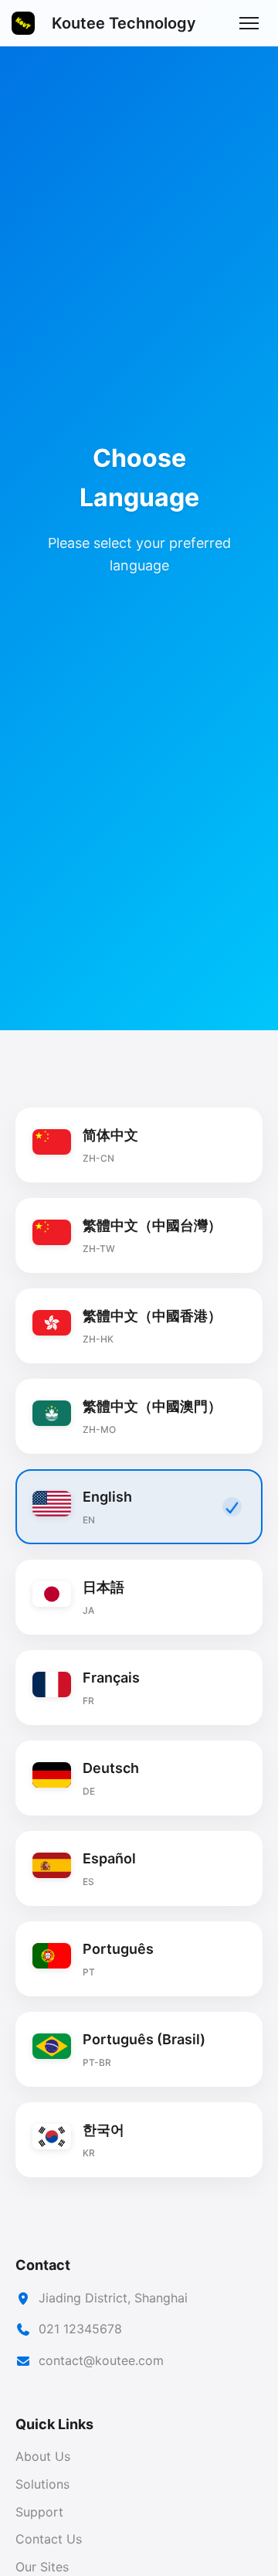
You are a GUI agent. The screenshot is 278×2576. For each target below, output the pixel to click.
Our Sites (42, 2567)
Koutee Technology (124, 23)
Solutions (42, 2484)
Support (39, 2512)
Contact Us (49, 2539)
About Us (43, 2456)
